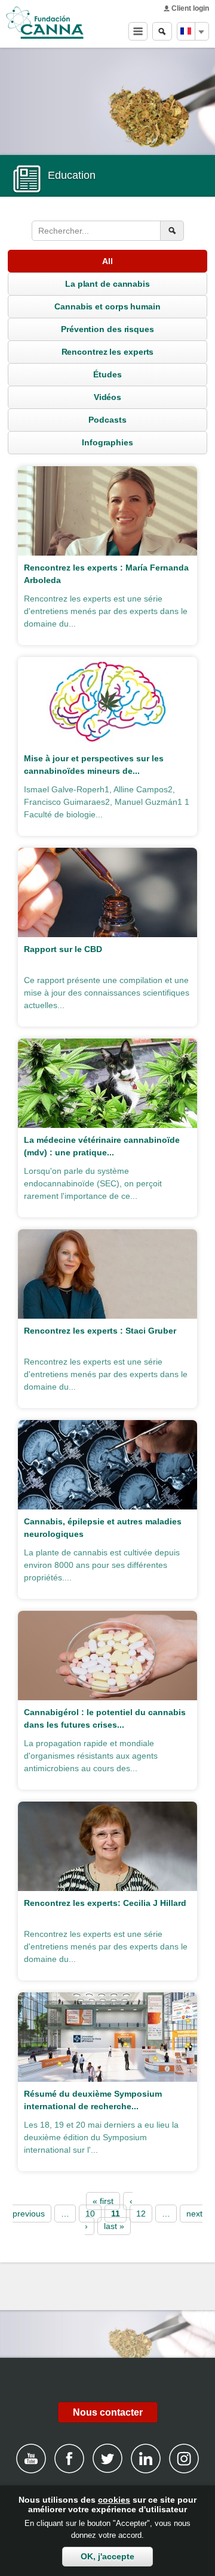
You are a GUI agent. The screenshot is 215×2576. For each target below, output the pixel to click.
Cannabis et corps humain (107, 306)
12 (141, 2214)
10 (90, 2214)
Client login (190, 8)
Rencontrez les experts (108, 352)
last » (114, 2226)
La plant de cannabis (107, 284)
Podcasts (107, 420)
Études (107, 374)
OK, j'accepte (107, 2556)
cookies (114, 2500)
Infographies (107, 442)
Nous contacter (108, 2412)
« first (103, 2201)
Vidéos (107, 397)
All (107, 261)
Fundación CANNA (45, 23)
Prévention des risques (107, 329)
